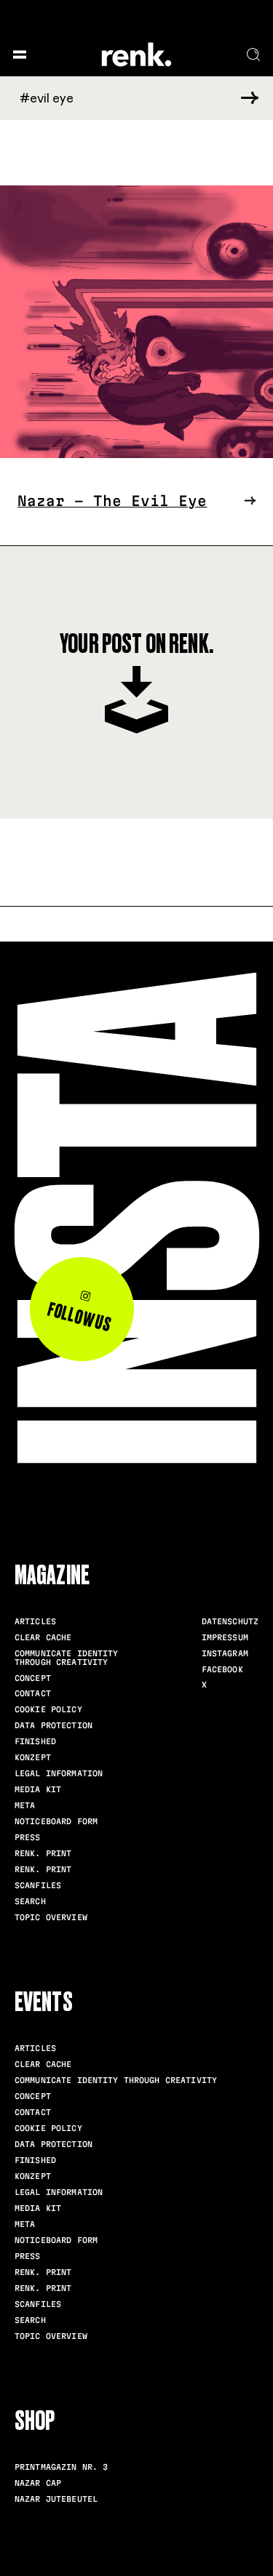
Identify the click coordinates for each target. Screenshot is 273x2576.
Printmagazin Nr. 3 (61, 2467)
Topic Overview (51, 1917)
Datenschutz (230, 1621)
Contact (33, 1693)
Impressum (225, 1637)
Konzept (33, 1757)
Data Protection (54, 1725)
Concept (33, 1678)
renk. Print (43, 1853)
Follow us (79, 1317)
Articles (35, 1621)
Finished (35, 1741)
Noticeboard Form (56, 1821)
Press (28, 1837)
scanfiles (38, 1885)
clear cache (43, 1637)
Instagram (225, 1653)
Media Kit (38, 1789)
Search (30, 1901)
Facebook (222, 1669)
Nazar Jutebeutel (56, 2499)
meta (25, 1805)
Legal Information (59, 1773)
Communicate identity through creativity (67, 1658)
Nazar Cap (38, 2483)
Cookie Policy (48, 1709)
